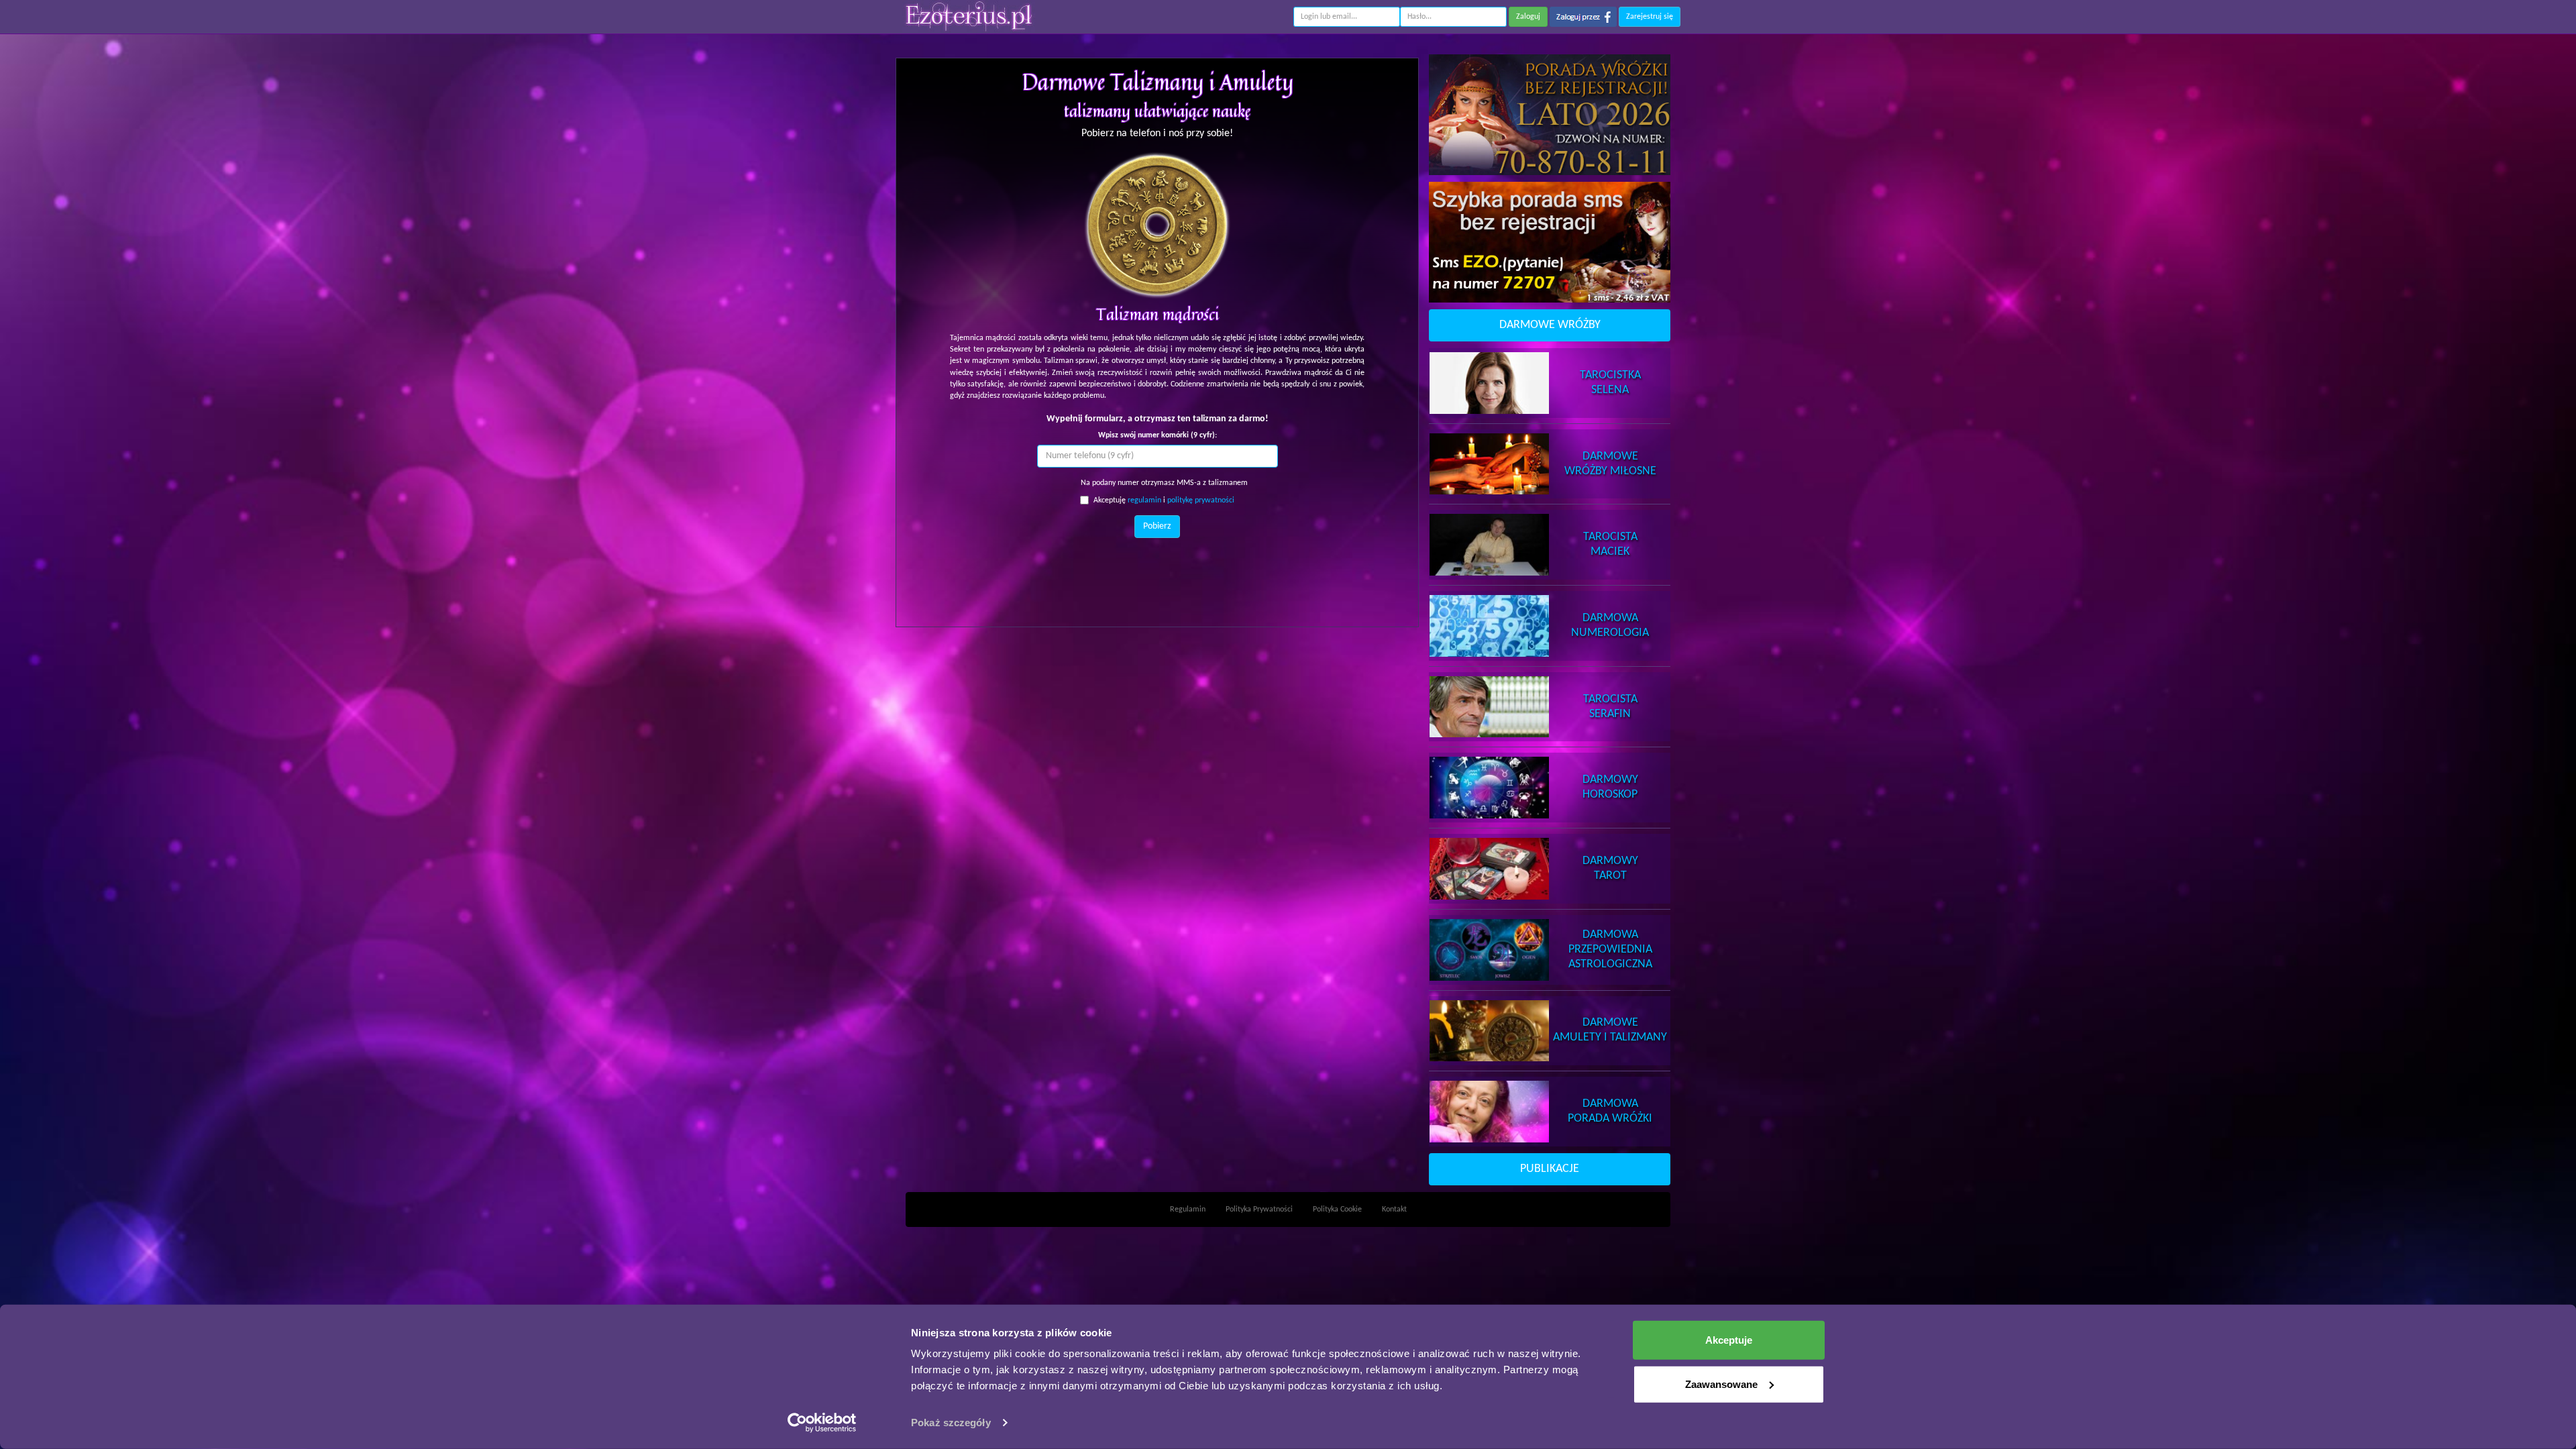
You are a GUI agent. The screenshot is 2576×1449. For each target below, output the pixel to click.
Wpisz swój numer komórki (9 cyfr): (1158, 435)
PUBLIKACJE (1550, 1169)
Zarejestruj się (1650, 17)
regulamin (1144, 500)
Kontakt (1394, 1210)
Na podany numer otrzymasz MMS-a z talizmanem (1164, 483)
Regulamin (1188, 1210)
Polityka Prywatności (1259, 1210)
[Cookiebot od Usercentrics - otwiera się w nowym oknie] (822, 1423)
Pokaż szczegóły (951, 1423)
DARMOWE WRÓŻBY (1550, 325)
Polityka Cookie (1337, 1210)
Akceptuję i (1164, 500)
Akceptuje (1729, 1340)
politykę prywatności (1201, 500)
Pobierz (1157, 526)
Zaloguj (1528, 17)
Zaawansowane (1721, 1384)
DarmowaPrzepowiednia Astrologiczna (1610, 950)
